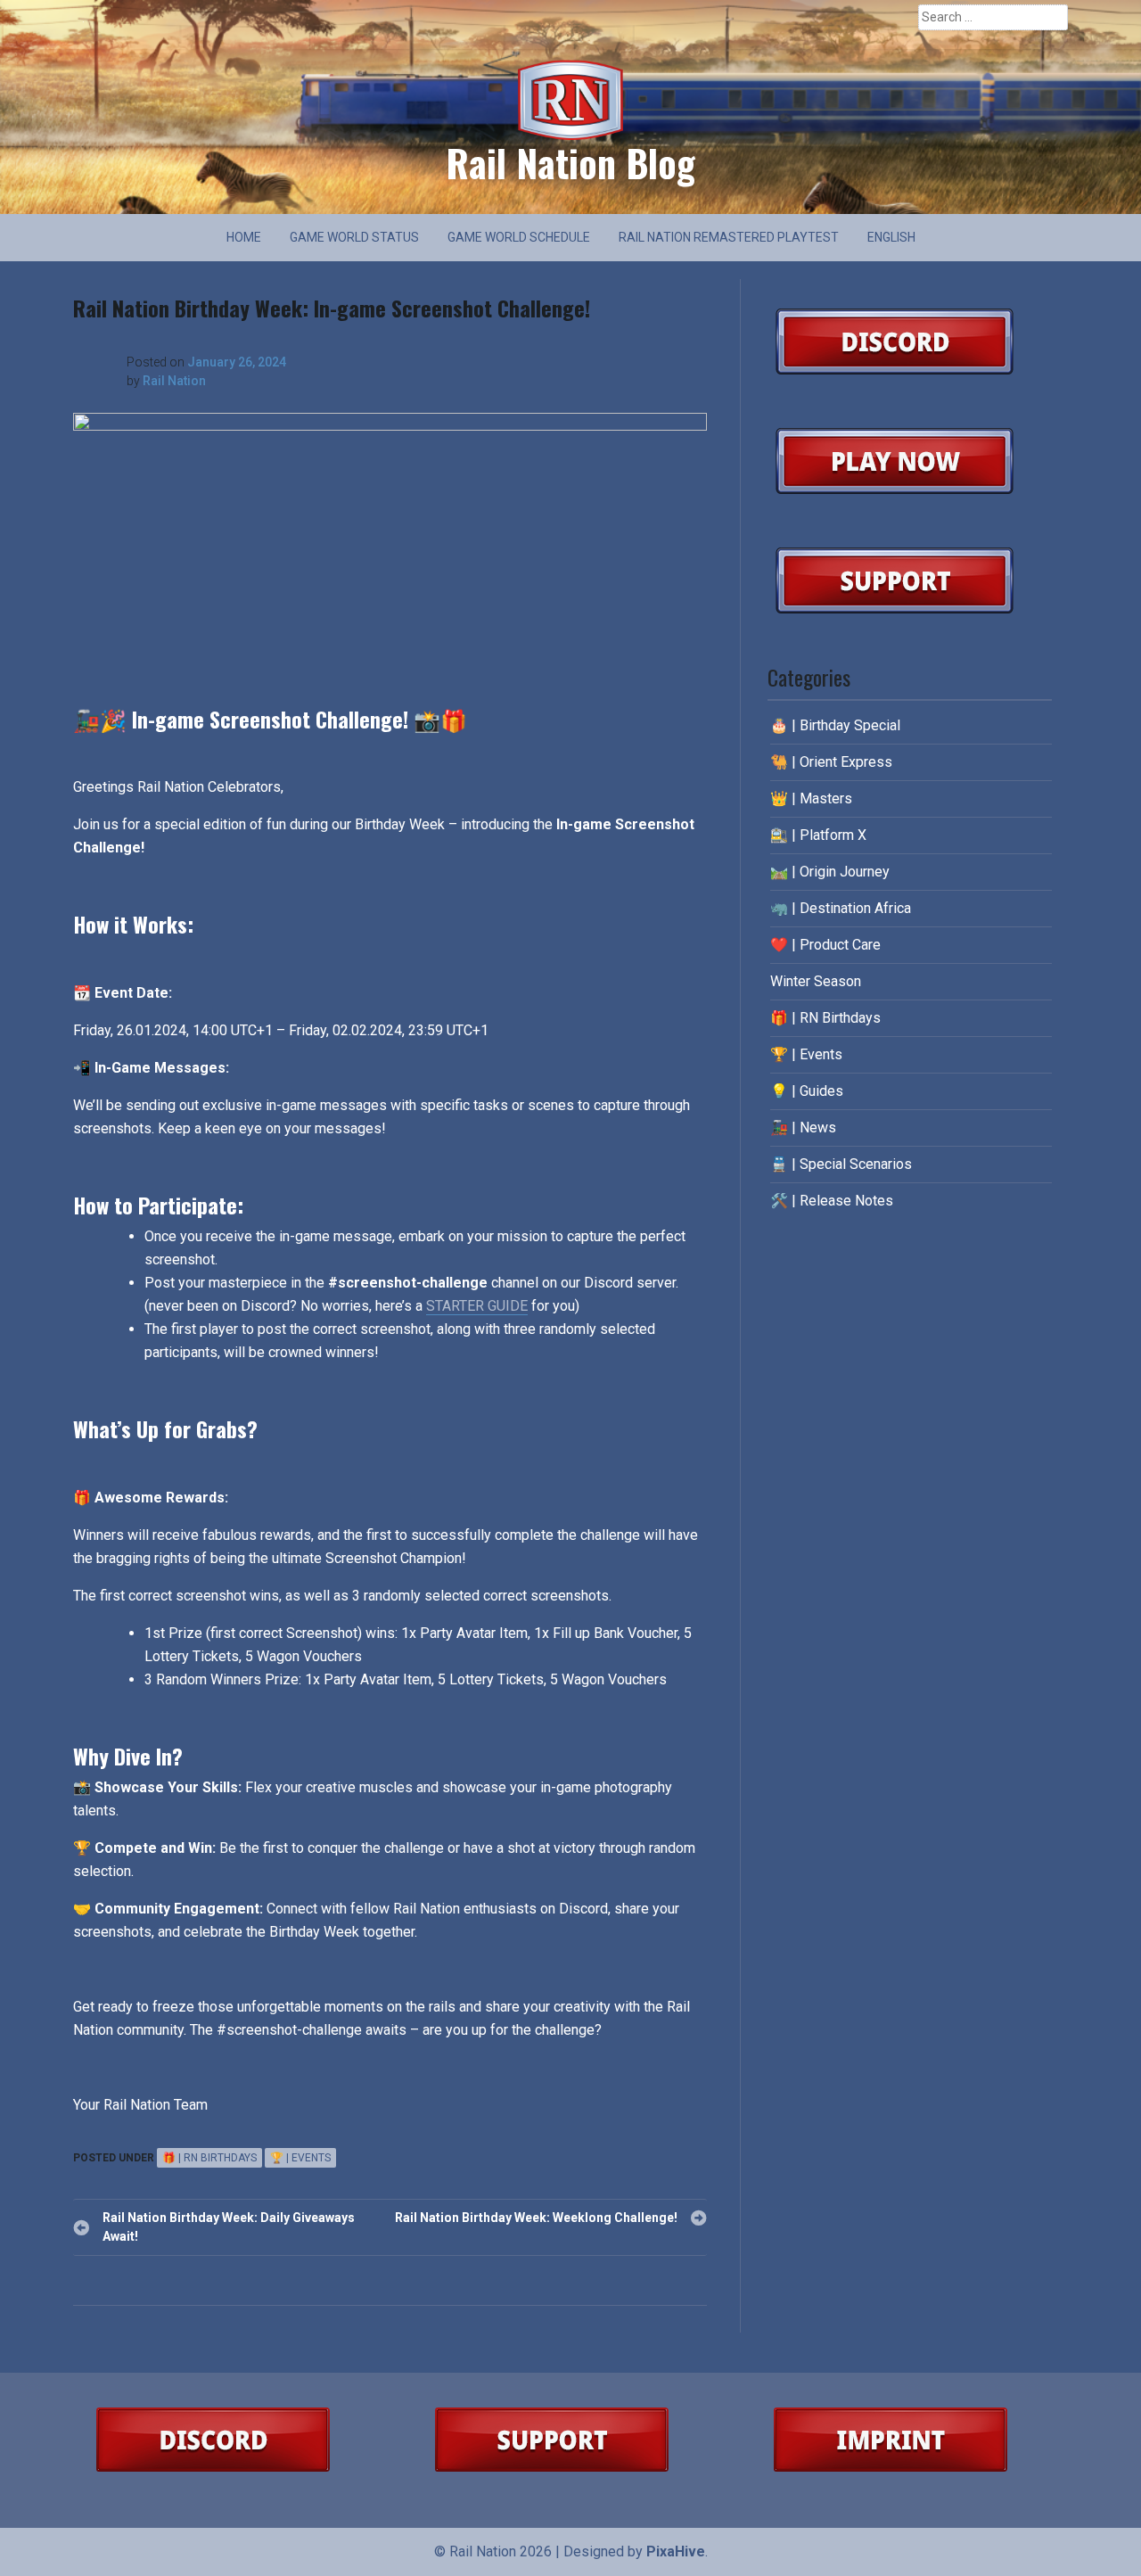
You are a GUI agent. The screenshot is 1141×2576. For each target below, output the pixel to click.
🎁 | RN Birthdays (209, 2158)
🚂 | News (803, 1128)
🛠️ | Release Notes (832, 1201)
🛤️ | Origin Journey (830, 872)
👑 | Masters (811, 798)
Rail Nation (174, 381)
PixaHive (676, 2551)
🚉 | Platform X (818, 835)
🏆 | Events (300, 2158)
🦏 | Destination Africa (841, 908)
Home (244, 237)
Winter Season (816, 981)
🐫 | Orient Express (831, 762)
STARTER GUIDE (477, 1306)
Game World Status (354, 237)
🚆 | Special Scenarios (841, 1164)
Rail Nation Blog (570, 162)
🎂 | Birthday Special (835, 725)
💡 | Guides (807, 1091)
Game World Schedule (519, 237)
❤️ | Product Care (825, 945)
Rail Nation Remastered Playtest (729, 237)
